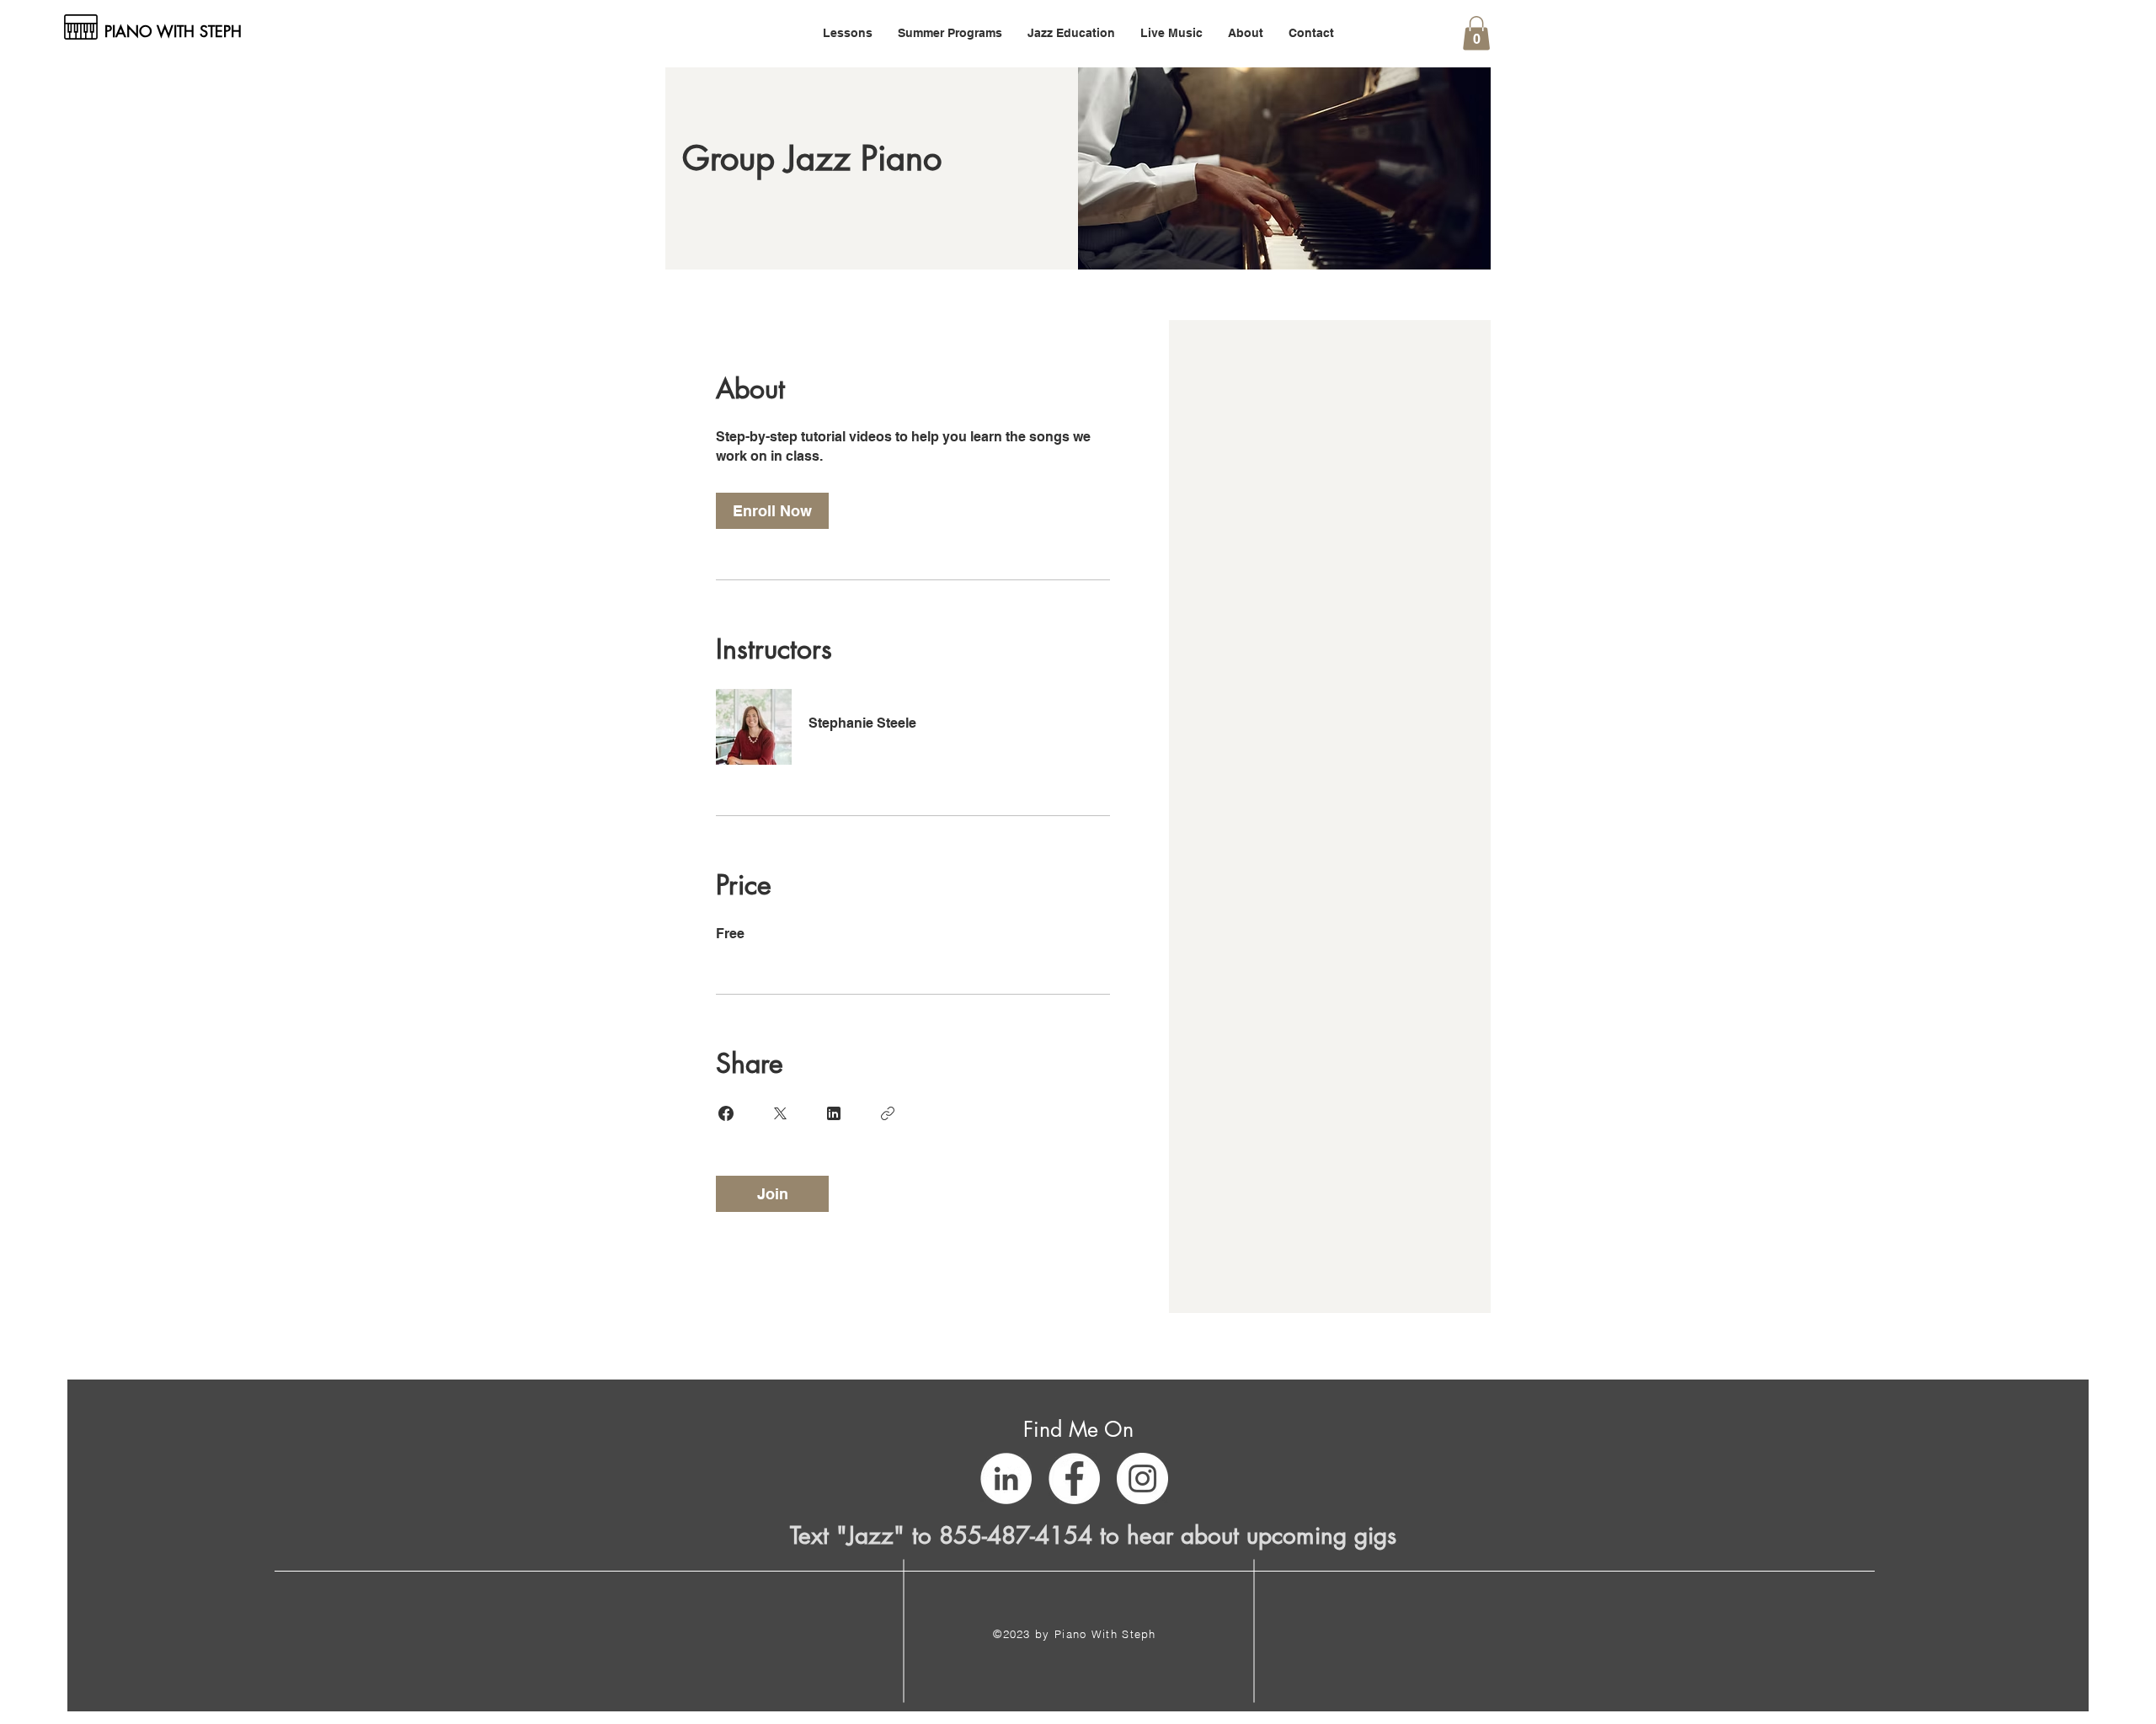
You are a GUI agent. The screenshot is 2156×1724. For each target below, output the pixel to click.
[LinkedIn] (1006, 1478)
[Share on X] (780, 1113)
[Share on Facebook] (726, 1113)
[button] (848, 33)
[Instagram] (1142, 1478)
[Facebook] (1074, 1478)
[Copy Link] (888, 1113)
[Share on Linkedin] (834, 1113)
